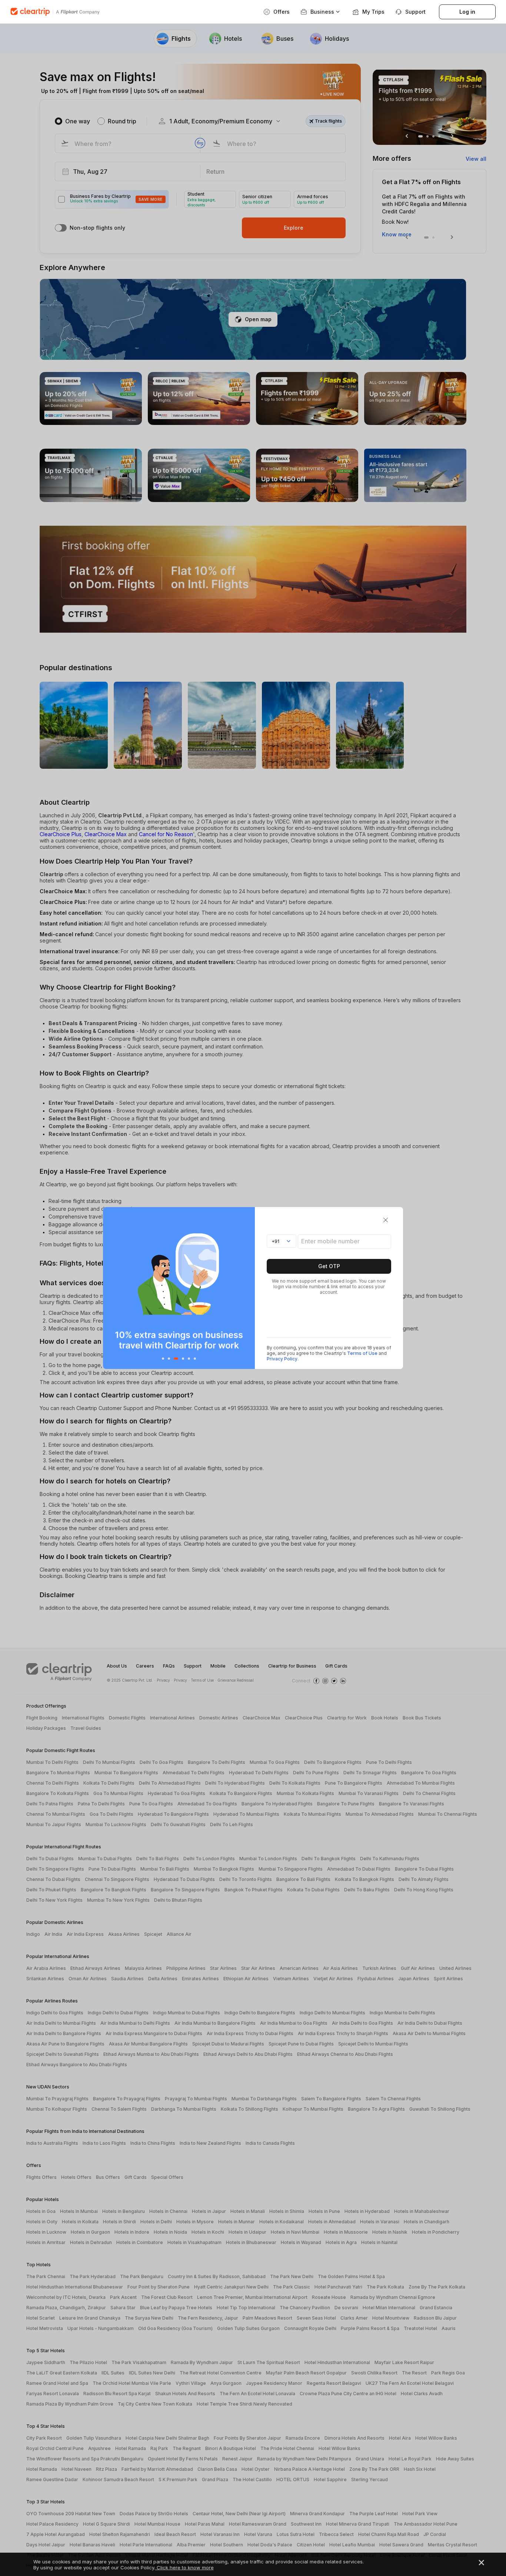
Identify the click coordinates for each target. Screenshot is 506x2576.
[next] (247, 1288)
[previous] (111, 1288)
